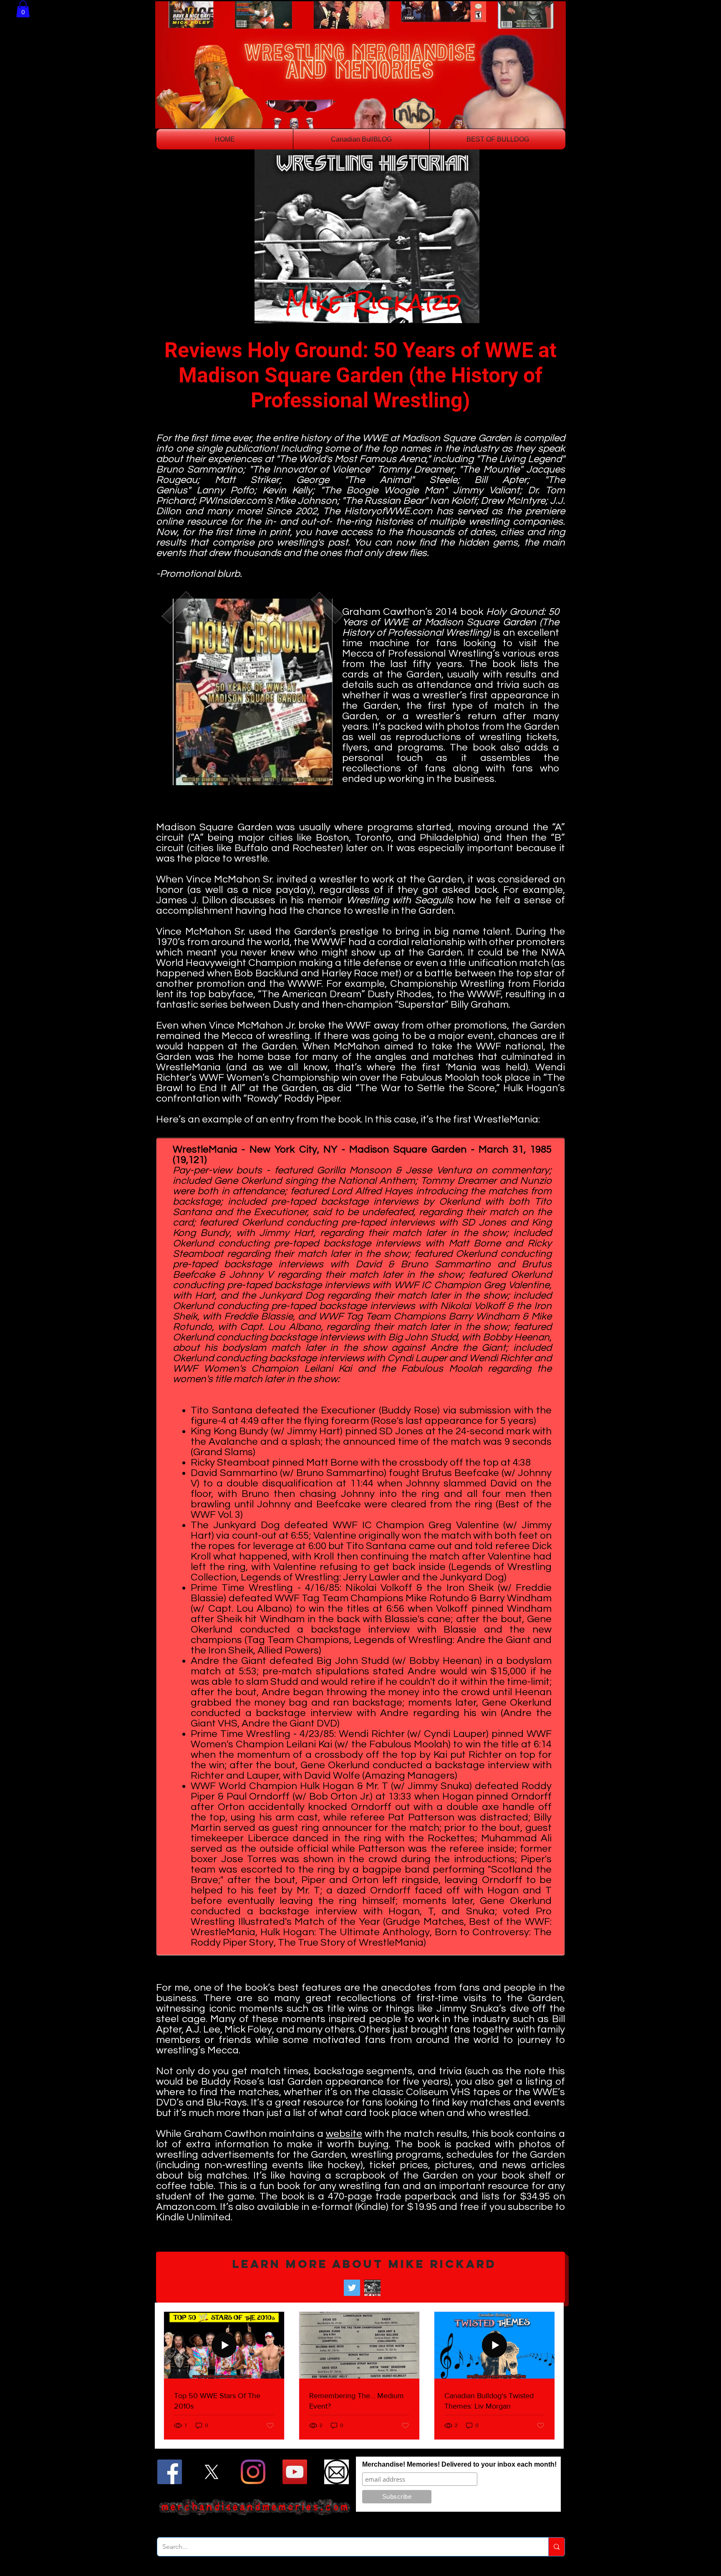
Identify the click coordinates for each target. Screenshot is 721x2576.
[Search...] (556, 2547)
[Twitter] (352, 2288)
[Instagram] (253, 2472)
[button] (23, 9)
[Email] (337, 2472)
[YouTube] (295, 2472)
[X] (211, 2472)
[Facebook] (170, 2472)
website (344, 2134)
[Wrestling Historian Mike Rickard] (372, 2288)
